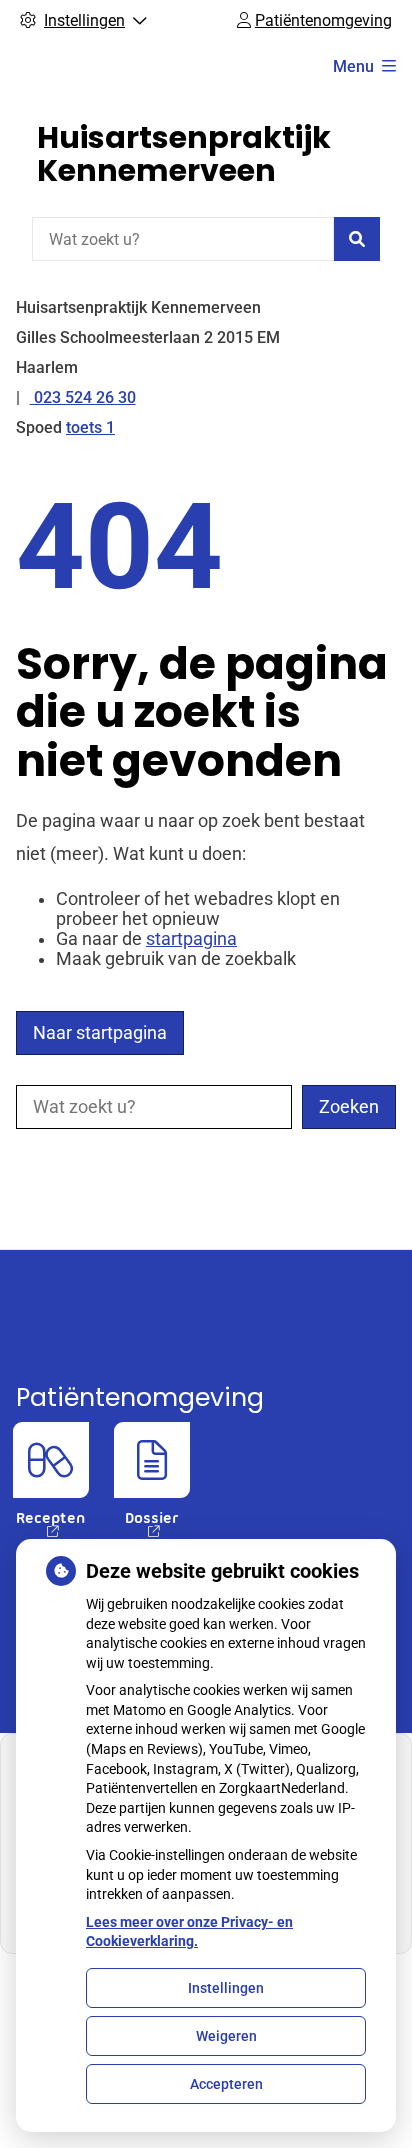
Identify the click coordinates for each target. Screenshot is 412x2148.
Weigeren (226, 2036)
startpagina (191, 939)
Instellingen (226, 1988)
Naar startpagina (100, 1033)
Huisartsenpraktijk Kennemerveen (184, 154)
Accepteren (226, 2084)
